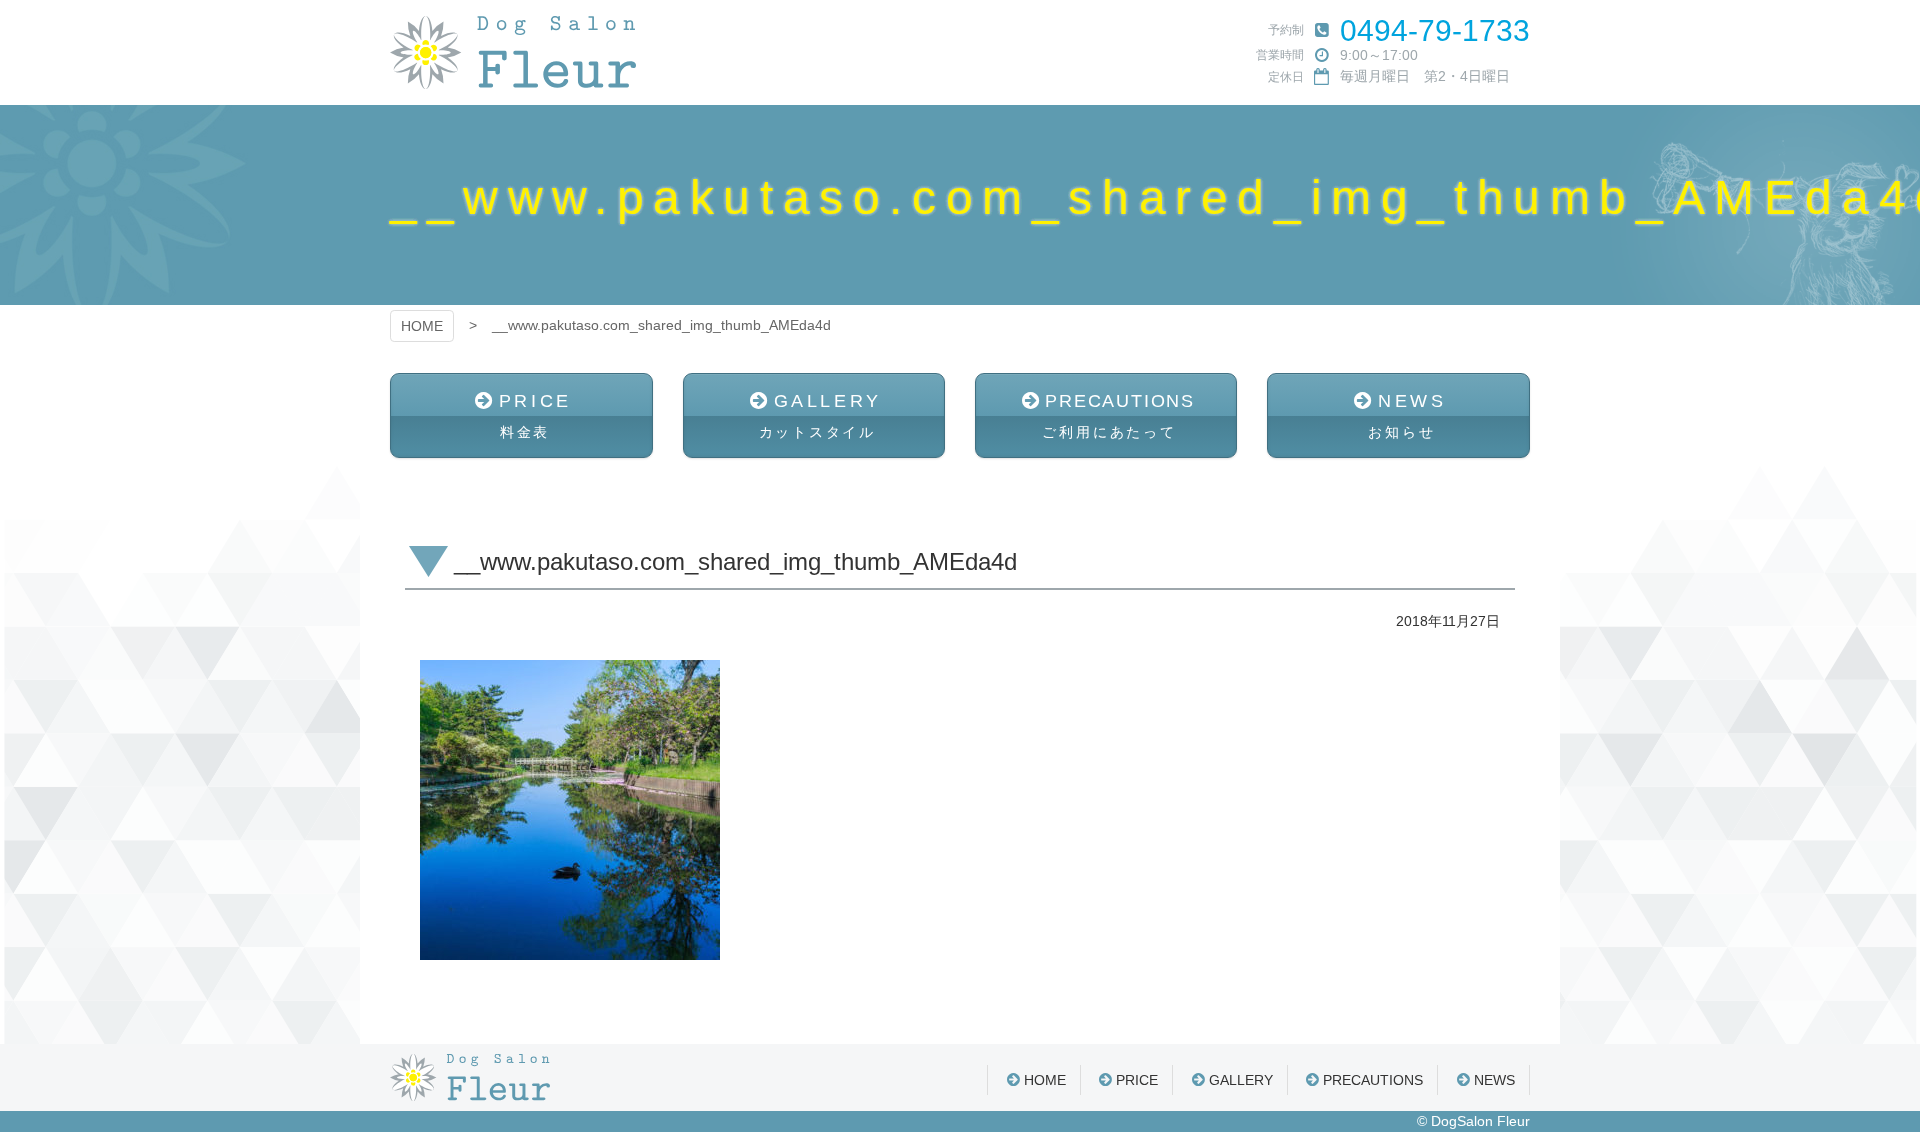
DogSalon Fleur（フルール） (513, 52)
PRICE (535, 415)
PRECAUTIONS (1118, 415)
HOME (422, 326)
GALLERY (820, 415)
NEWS (1407, 415)
